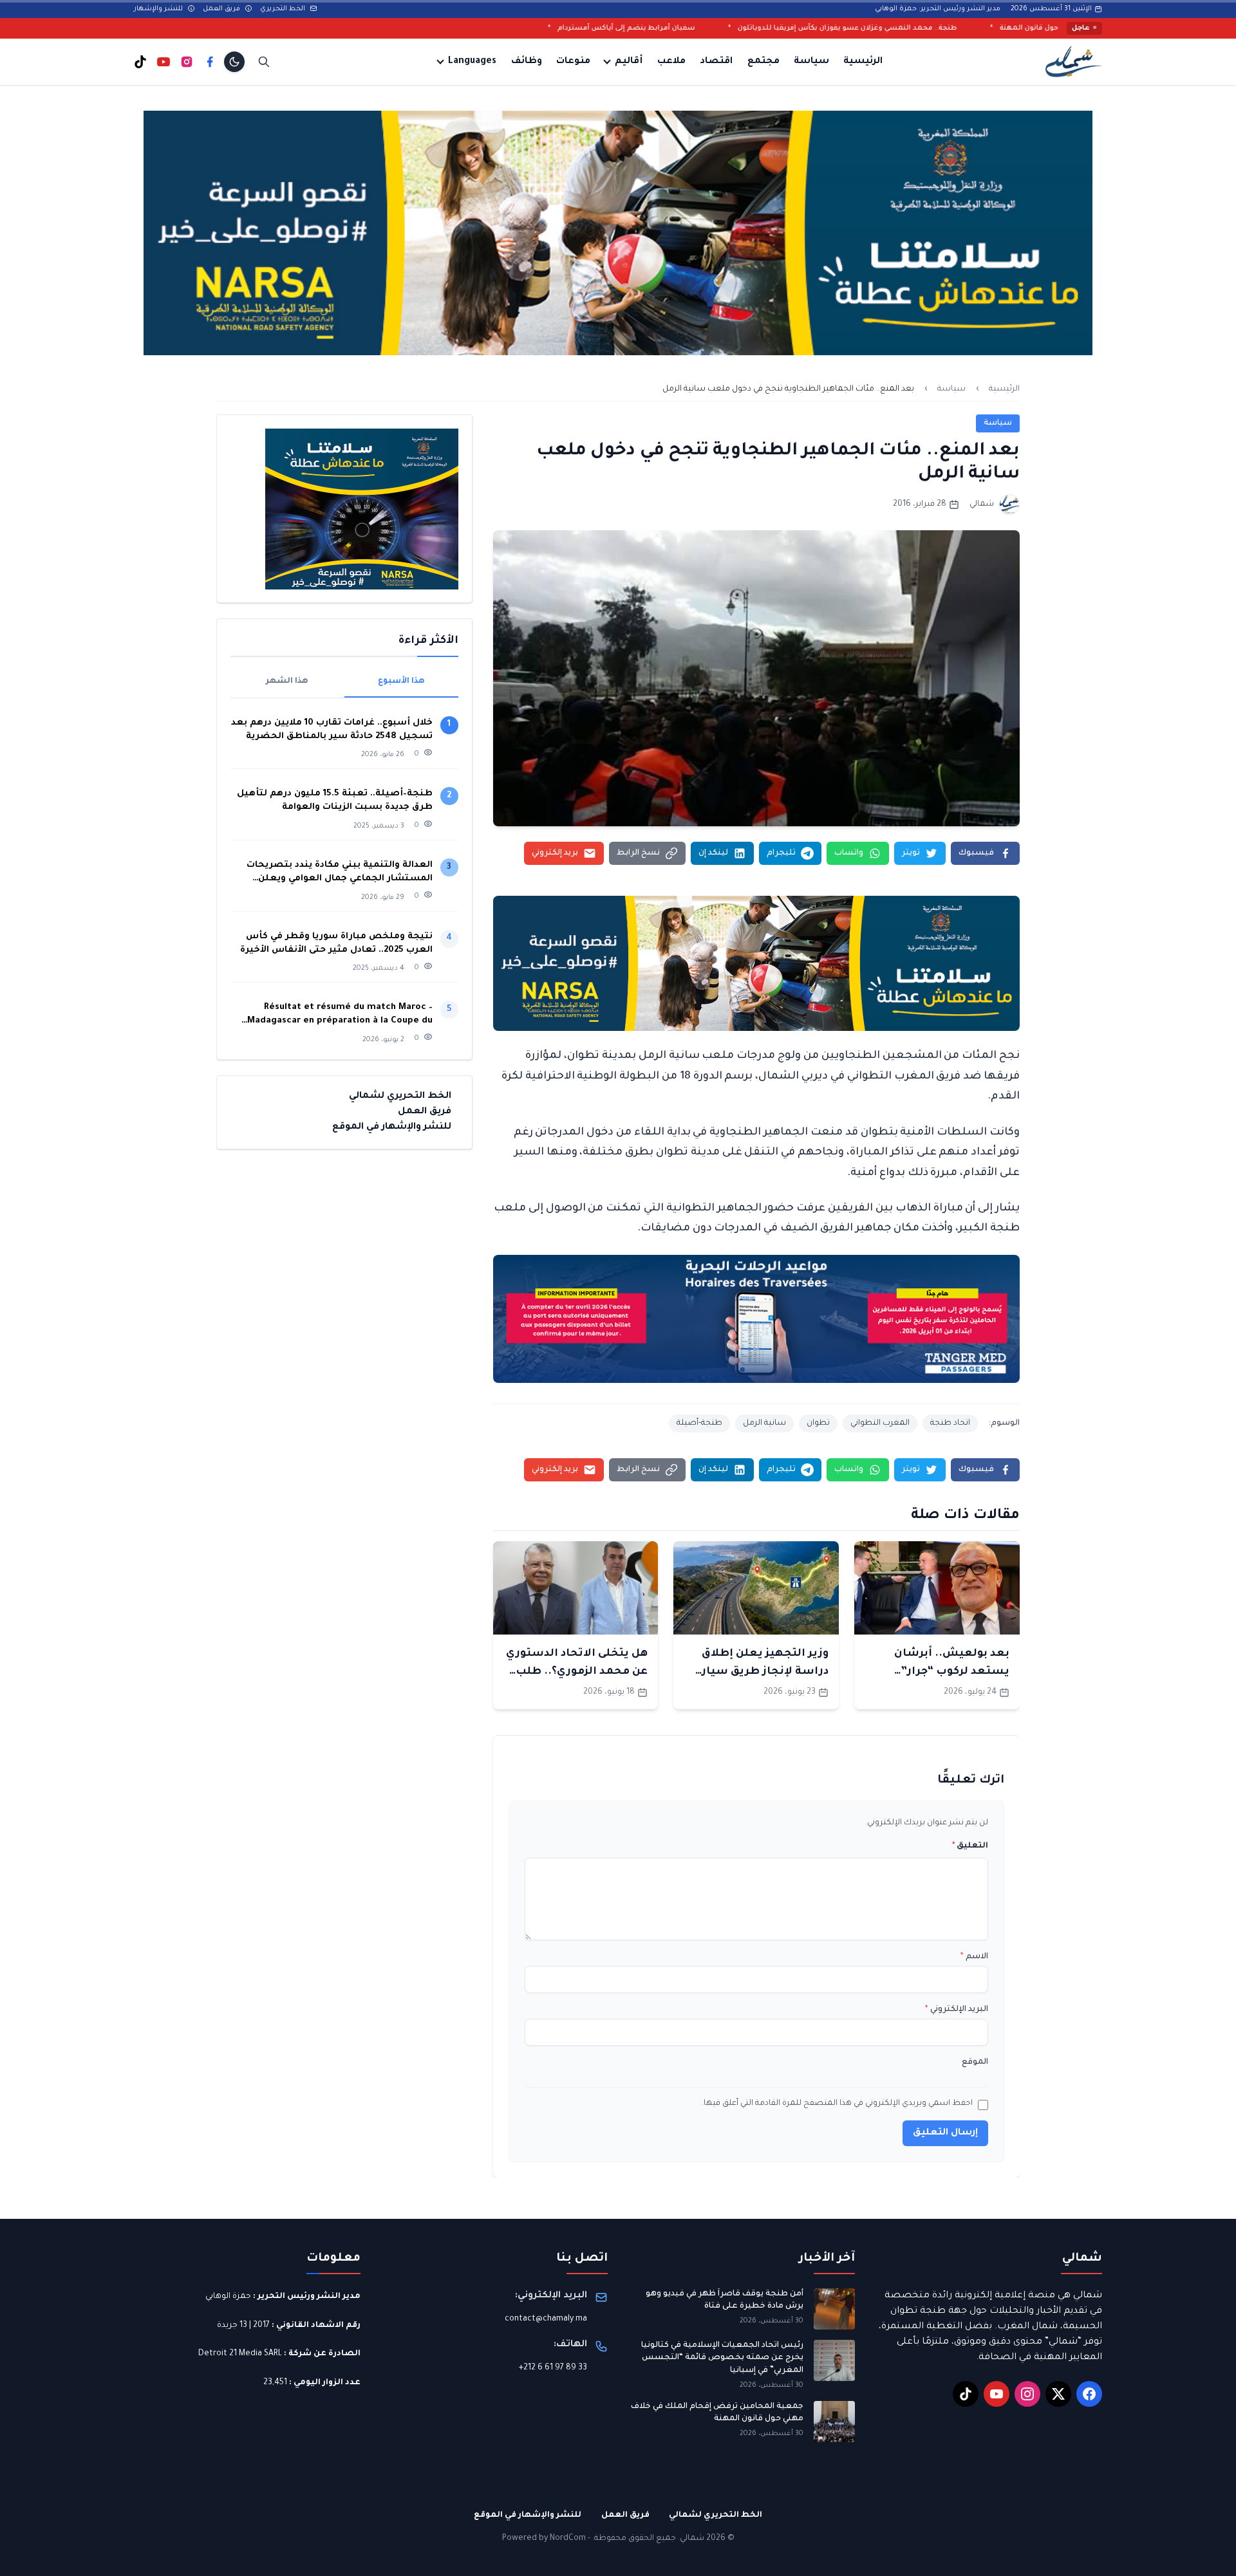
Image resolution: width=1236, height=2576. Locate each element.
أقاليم (629, 62)
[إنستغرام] (187, 62)
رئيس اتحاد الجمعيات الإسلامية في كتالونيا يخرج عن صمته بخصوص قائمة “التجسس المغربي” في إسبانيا (722, 2358)
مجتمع (763, 62)
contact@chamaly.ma (546, 2319)
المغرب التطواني (880, 1423)
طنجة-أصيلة (699, 1423)
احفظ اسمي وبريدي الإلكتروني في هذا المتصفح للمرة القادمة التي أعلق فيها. (837, 2104)
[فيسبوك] (210, 62)
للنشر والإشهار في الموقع (392, 1127)
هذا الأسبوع (401, 681)
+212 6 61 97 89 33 (553, 2368)
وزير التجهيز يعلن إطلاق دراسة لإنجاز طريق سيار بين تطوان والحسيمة (765, 1672)
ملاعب (671, 62)
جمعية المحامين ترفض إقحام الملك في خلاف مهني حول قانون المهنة (717, 2413)
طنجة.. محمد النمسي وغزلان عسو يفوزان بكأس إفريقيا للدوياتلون (1025, 28)
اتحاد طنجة (950, 1423)
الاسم (974, 1957)
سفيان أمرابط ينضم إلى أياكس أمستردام (804, 28)
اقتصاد (716, 62)
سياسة (811, 62)
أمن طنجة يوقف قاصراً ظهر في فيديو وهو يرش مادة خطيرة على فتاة (725, 2301)
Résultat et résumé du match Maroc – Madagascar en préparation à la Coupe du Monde (340, 1015)
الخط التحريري (284, 9)
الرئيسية (863, 62)
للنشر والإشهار (159, 9)
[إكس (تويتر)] (1058, 2394)
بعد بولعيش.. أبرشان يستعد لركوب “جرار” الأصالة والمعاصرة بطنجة (941, 1672)
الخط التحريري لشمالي (400, 1097)
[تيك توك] (140, 62)
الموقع (975, 2062)
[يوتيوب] (164, 62)
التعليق (970, 1846)
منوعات (573, 62)
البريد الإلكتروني (957, 2010)
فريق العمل (222, 9)
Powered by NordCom (544, 2539)
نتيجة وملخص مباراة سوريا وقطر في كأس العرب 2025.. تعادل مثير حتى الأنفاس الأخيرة (336, 943)
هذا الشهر (287, 681)
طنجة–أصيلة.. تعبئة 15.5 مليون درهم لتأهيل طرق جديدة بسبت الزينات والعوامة (335, 801)
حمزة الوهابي (228, 2297)
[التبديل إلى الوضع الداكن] (234, 62)
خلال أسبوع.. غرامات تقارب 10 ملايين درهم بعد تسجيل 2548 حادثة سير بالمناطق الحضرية (332, 730)
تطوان (818, 1423)
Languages (472, 62)
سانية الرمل (764, 1423)
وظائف (527, 62)
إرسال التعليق (945, 2133)
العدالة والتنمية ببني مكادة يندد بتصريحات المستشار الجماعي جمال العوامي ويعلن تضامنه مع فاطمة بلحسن (340, 873)
